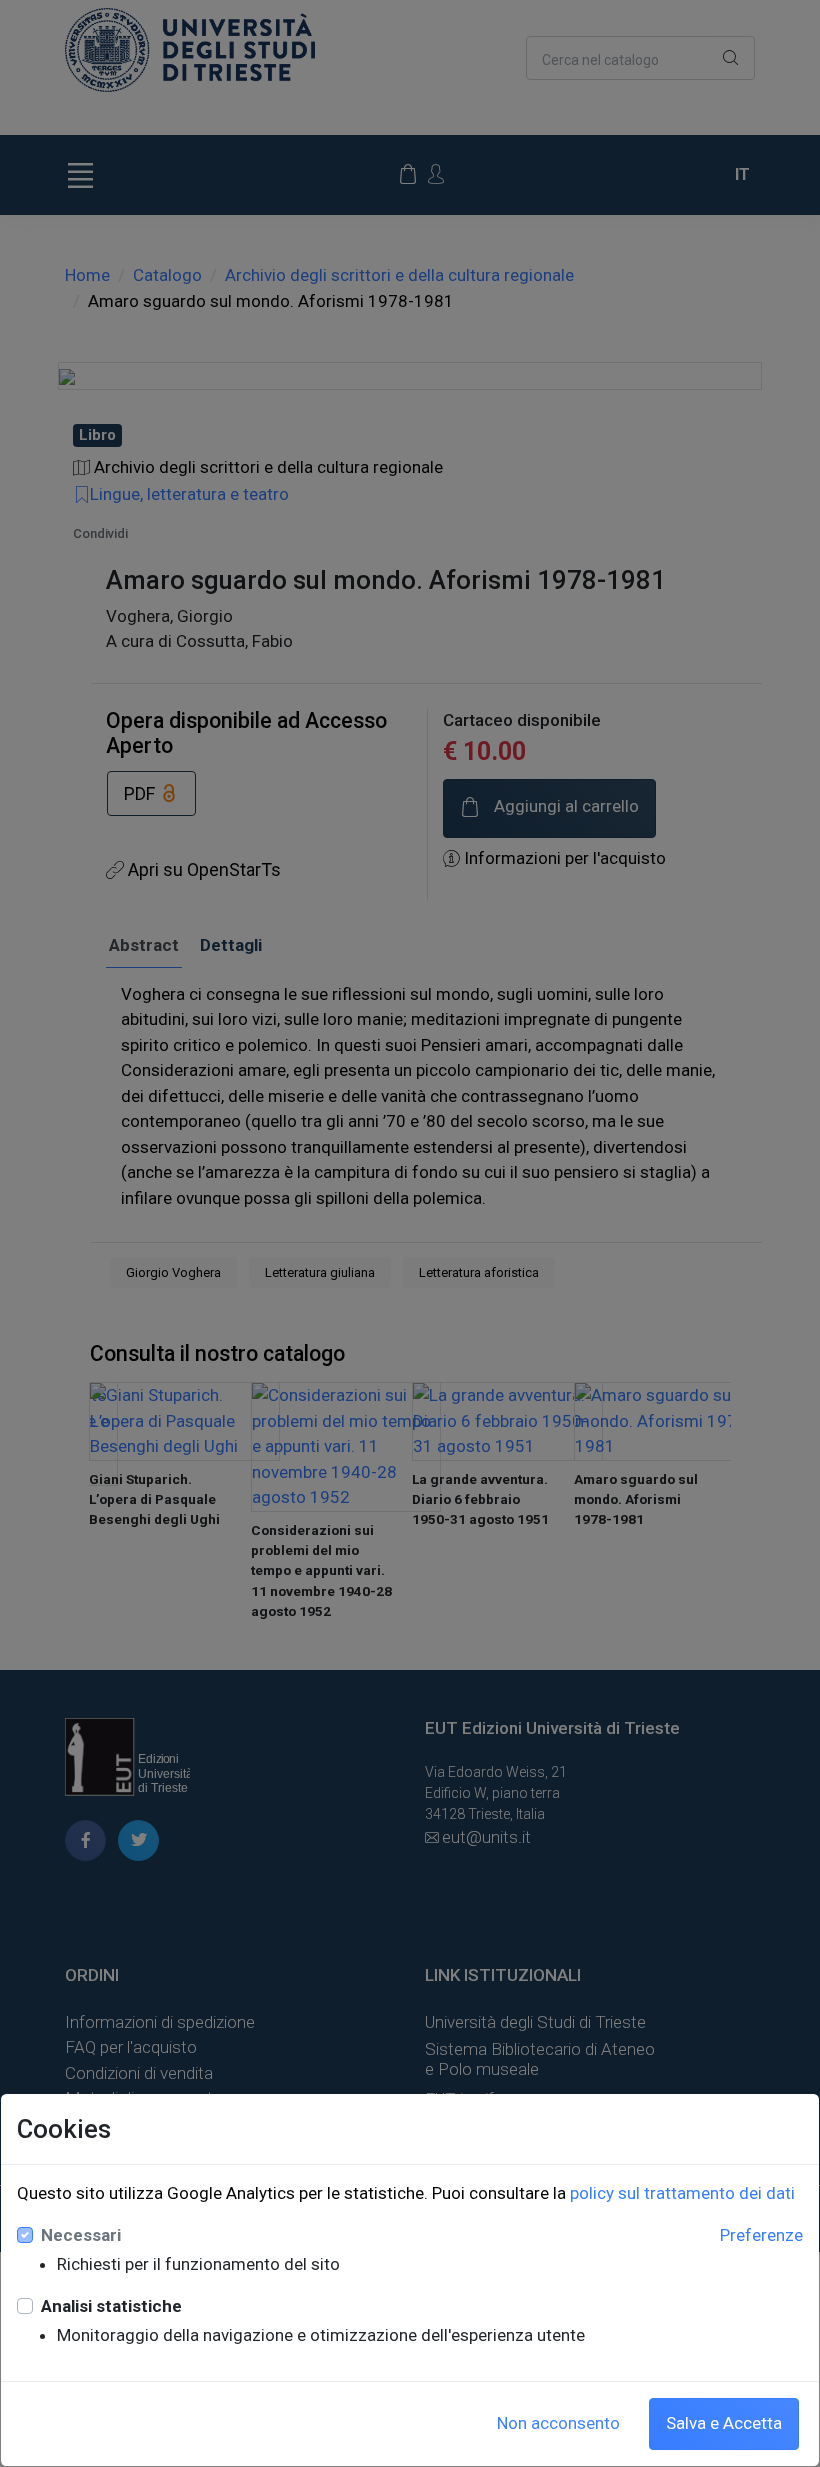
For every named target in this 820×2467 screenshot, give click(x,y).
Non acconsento (558, 2423)
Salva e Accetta (724, 2423)
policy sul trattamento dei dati (682, 2193)
